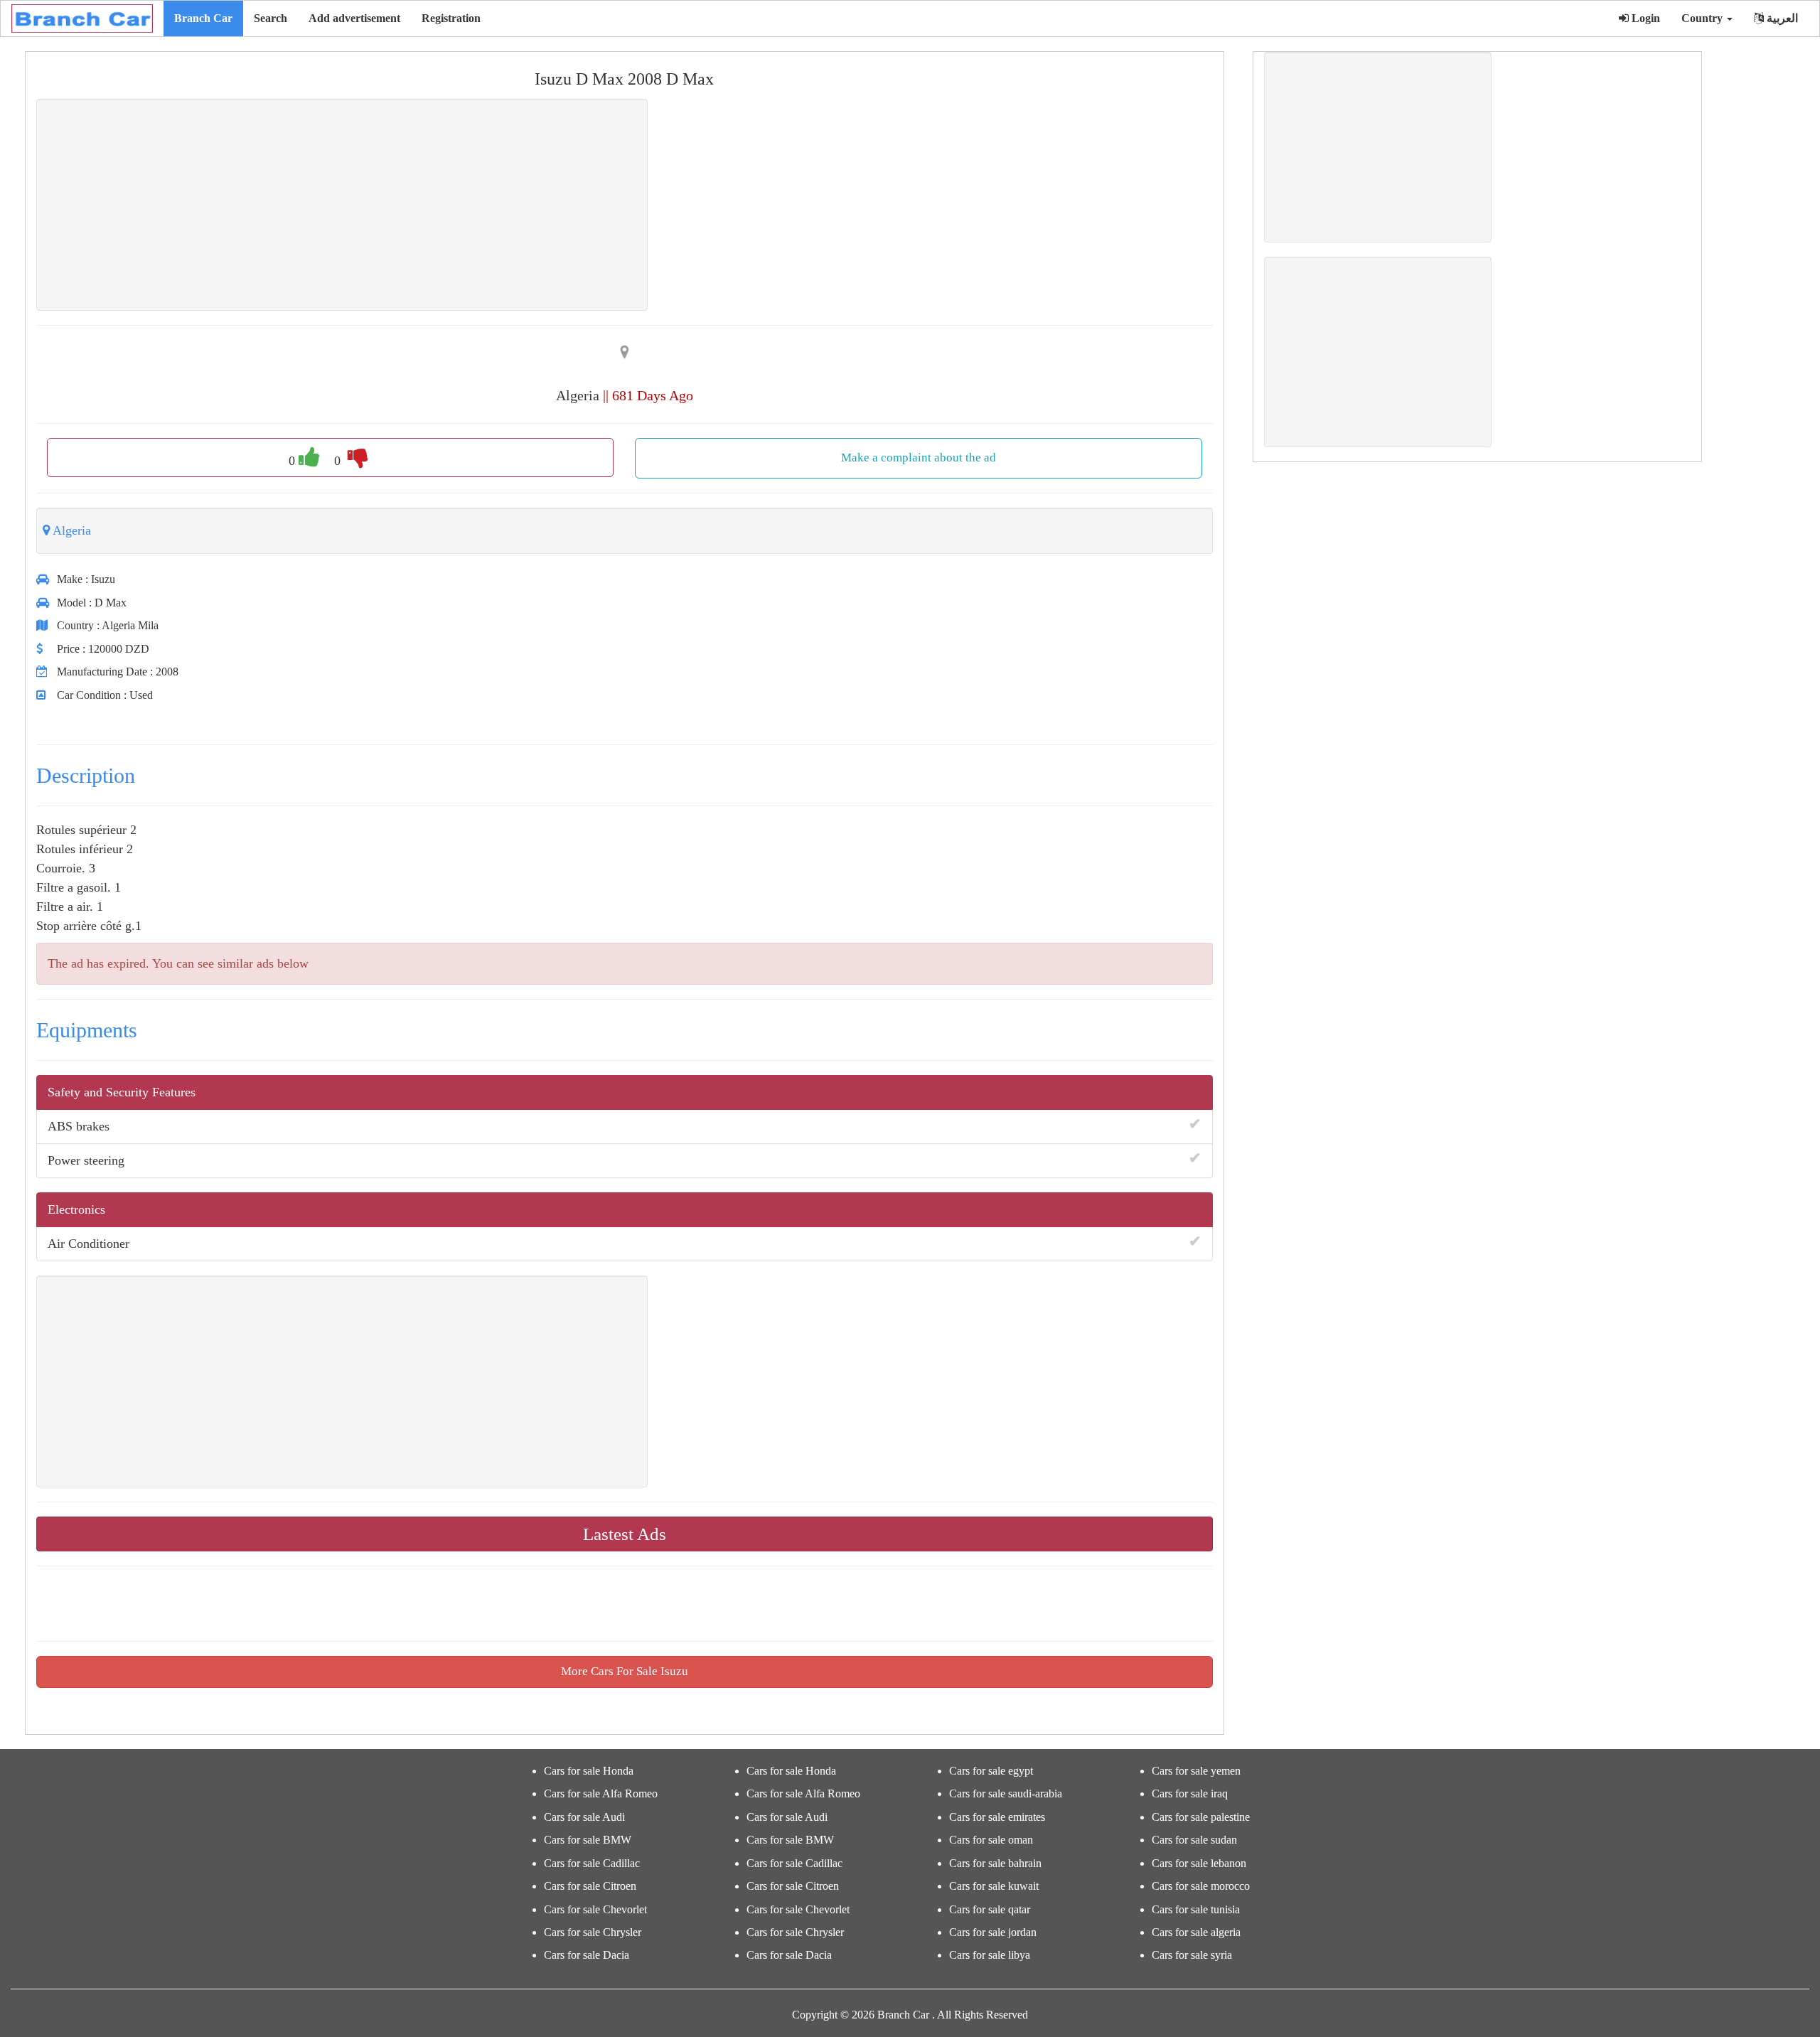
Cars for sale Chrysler (593, 1932)
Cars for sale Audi (584, 1817)
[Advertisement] (342, 205)
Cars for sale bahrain (995, 1863)
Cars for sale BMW (588, 1840)
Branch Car (203, 18)
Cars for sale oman (991, 1840)
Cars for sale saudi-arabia (1006, 1793)
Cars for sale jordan (993, 1932)
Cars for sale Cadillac (592, 1863)
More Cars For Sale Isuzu (625, 1671)
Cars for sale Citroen (590, 1886)
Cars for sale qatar (990, 1909)
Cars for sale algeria (1196, 1932)
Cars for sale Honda (589, 1771)
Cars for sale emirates (997, 1817)
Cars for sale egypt (991, 1771)
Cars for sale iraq (1190, 1793)
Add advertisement (354, 18)
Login (1644, 18)
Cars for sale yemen (1196, 1771)
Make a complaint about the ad (919, 458)
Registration (451, 18)
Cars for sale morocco (1201, 1886)
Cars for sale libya (990, 1955)
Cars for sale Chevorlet (595, 1909)
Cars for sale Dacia (587, 1955)
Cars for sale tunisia (1196, 1909)
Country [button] (1703, 18)
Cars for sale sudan (1194, 1840)
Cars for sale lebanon (1199, 1863)
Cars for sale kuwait (994, 1886)
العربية (1781, 18)
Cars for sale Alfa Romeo (601, 1793)
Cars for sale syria (1192, 1955)
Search (271, 18)
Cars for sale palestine (1201, 1817)
